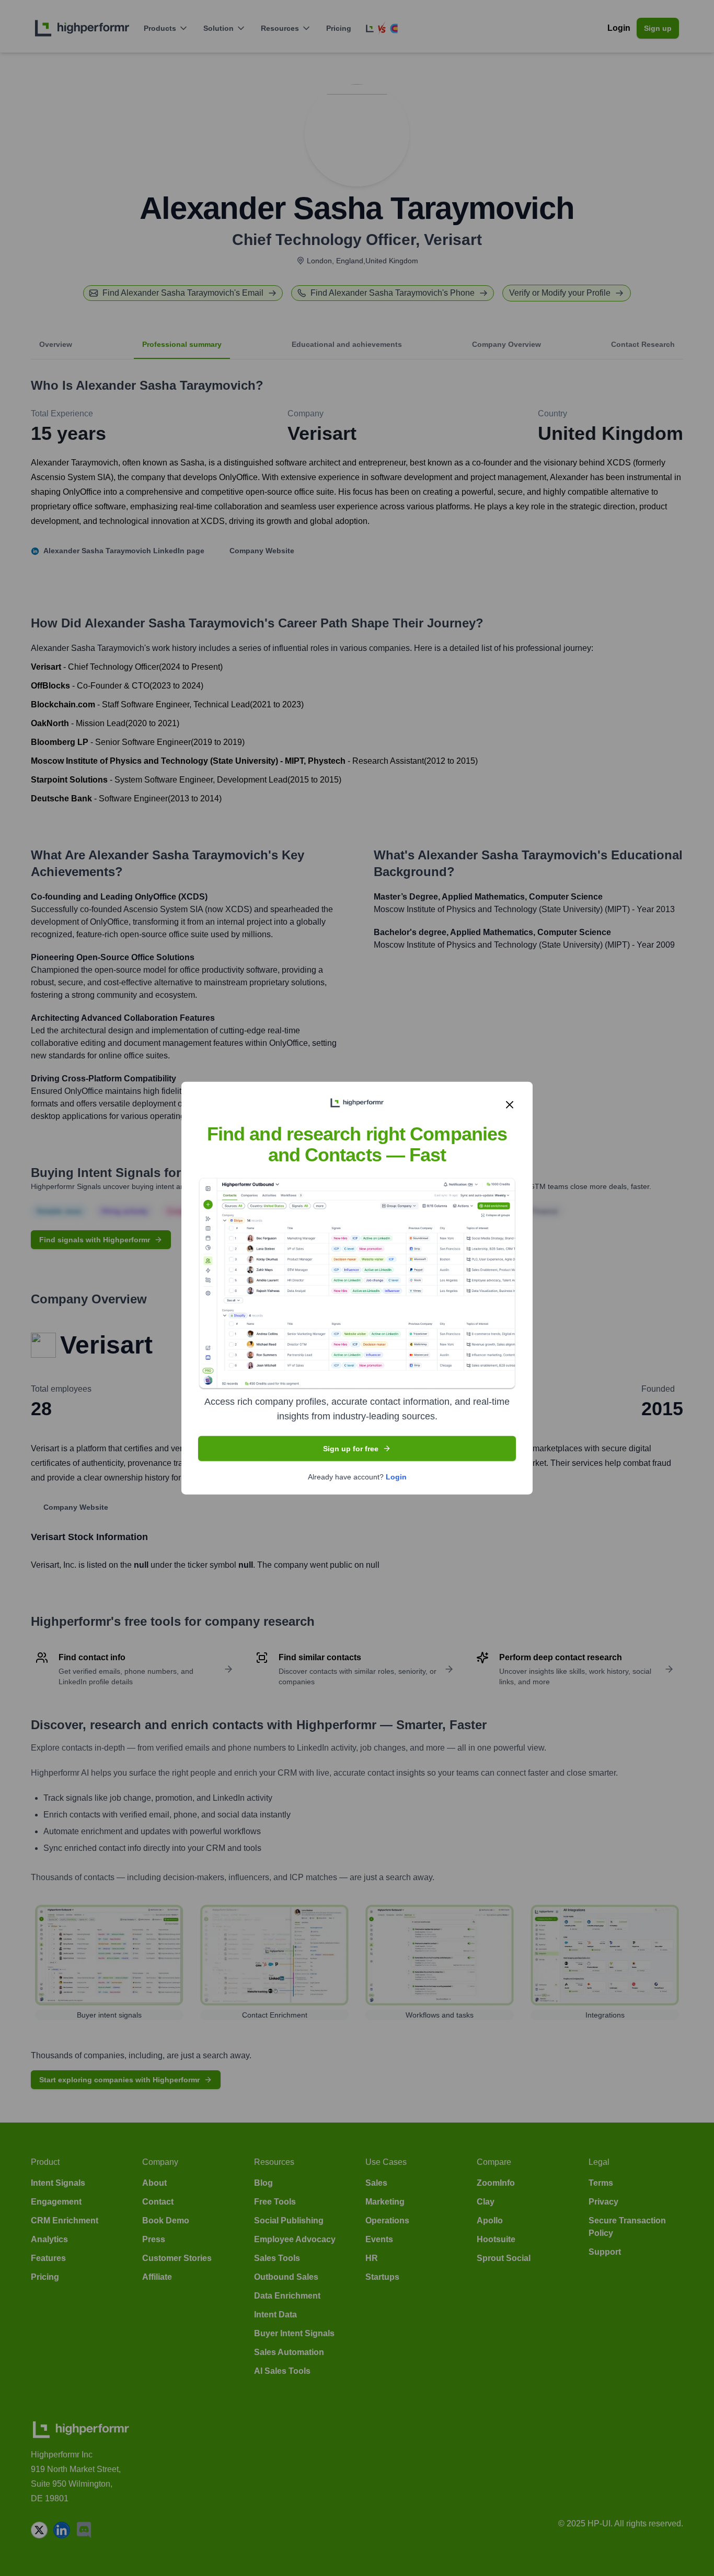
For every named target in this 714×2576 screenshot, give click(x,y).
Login (396, 1477)
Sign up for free (351, 1449)
